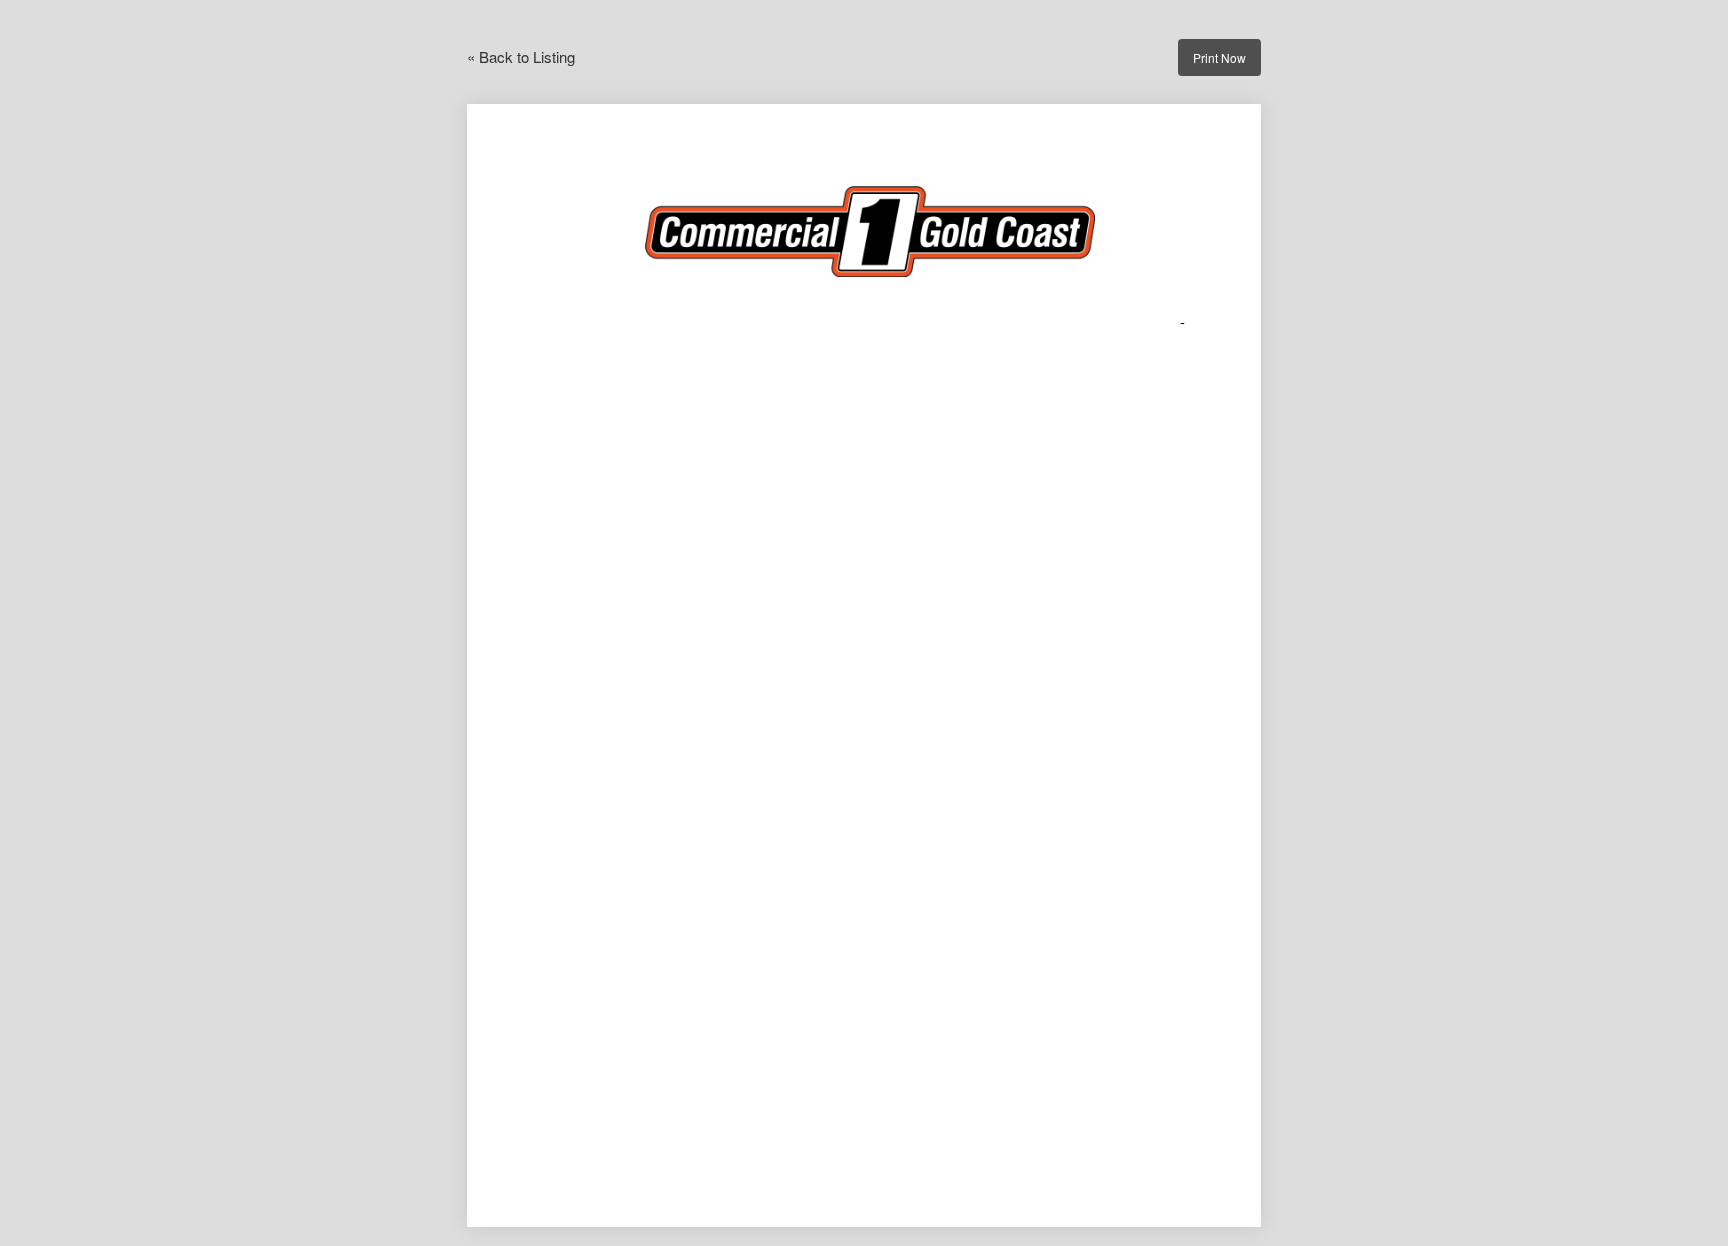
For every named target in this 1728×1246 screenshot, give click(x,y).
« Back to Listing (521, 56)
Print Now (1219, 57)
